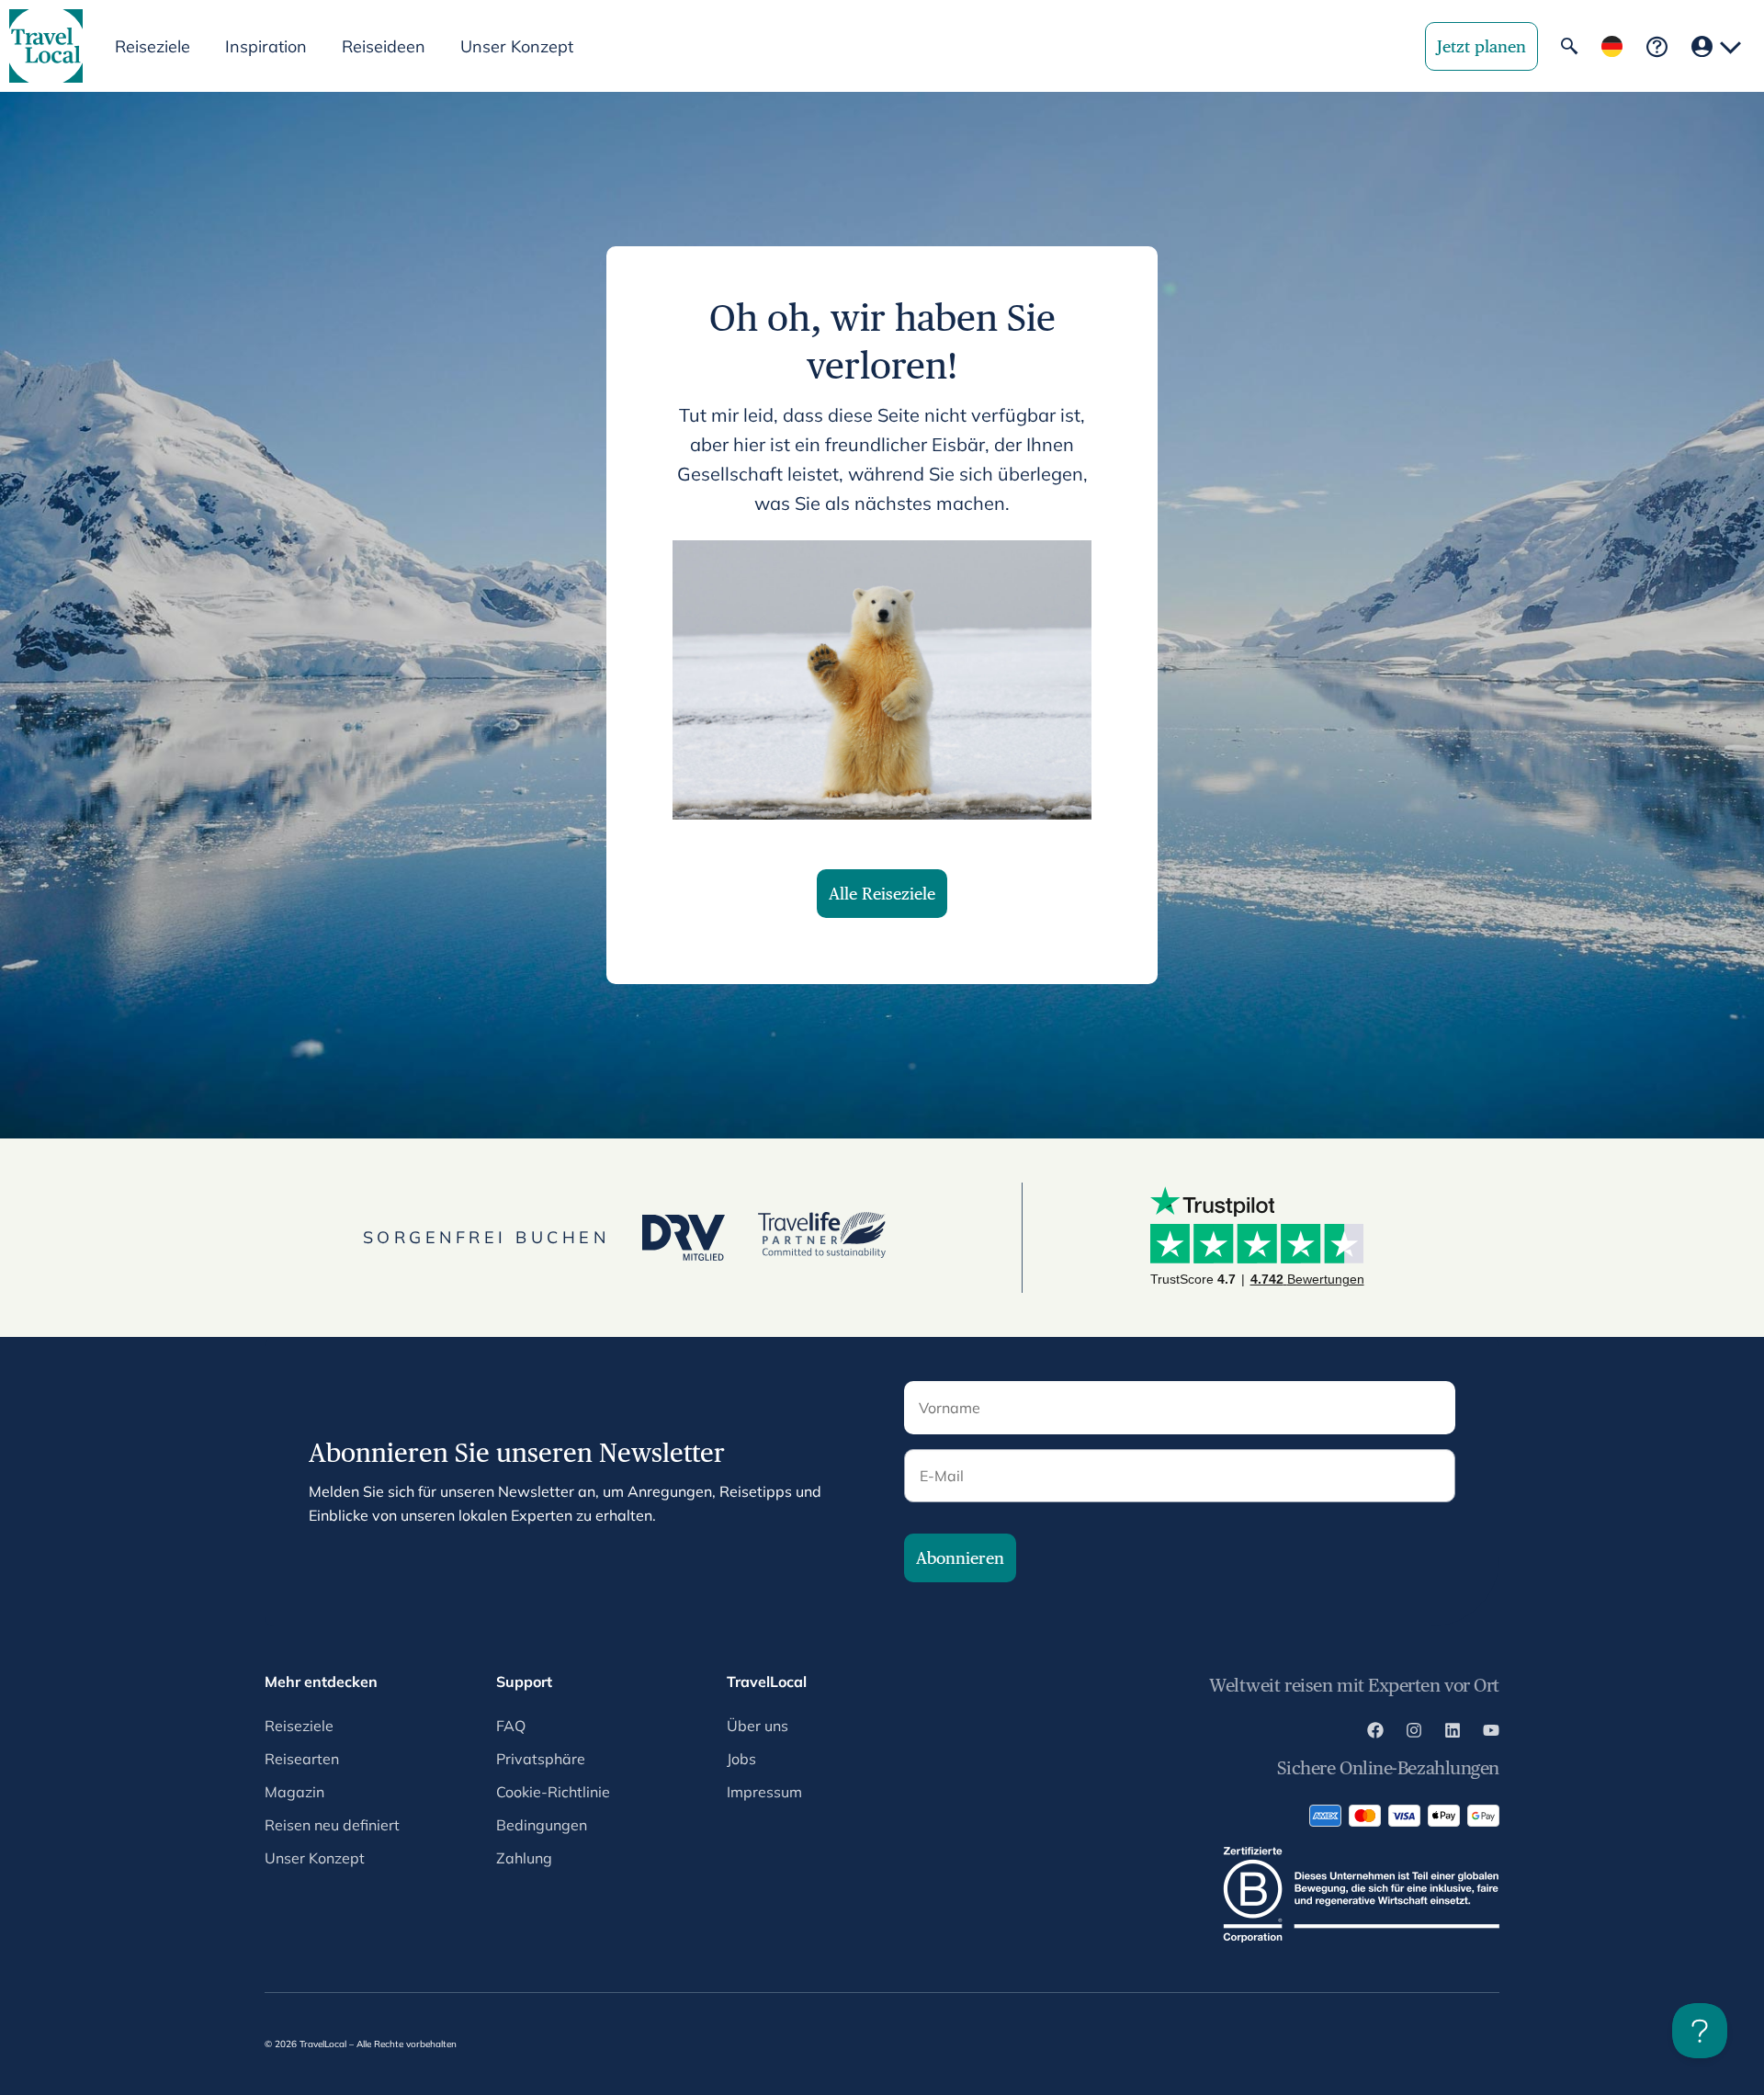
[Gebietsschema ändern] (1612, 46)
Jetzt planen (1481, 46)
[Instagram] (1414, 1733)
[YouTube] (1491, 1733)
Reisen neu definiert (332, 1825)
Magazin (294, 1792)
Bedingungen (542, 1825)
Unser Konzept (517, 46)
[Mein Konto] (1716, 46)
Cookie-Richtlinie (553, 1792)
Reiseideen (384, 46)
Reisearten (302, 1759)
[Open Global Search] (1569, 46)
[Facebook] (1375, 1733)
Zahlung (524, 1858)
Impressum (764, 1792)
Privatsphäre (541, 1759)
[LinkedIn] (1453, 1733)
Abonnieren (960, 1558)
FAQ (511, 1726)
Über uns (758, 1726)
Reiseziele (299, 1726)
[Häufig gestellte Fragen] (1657, 46)
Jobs (741, 1759)
